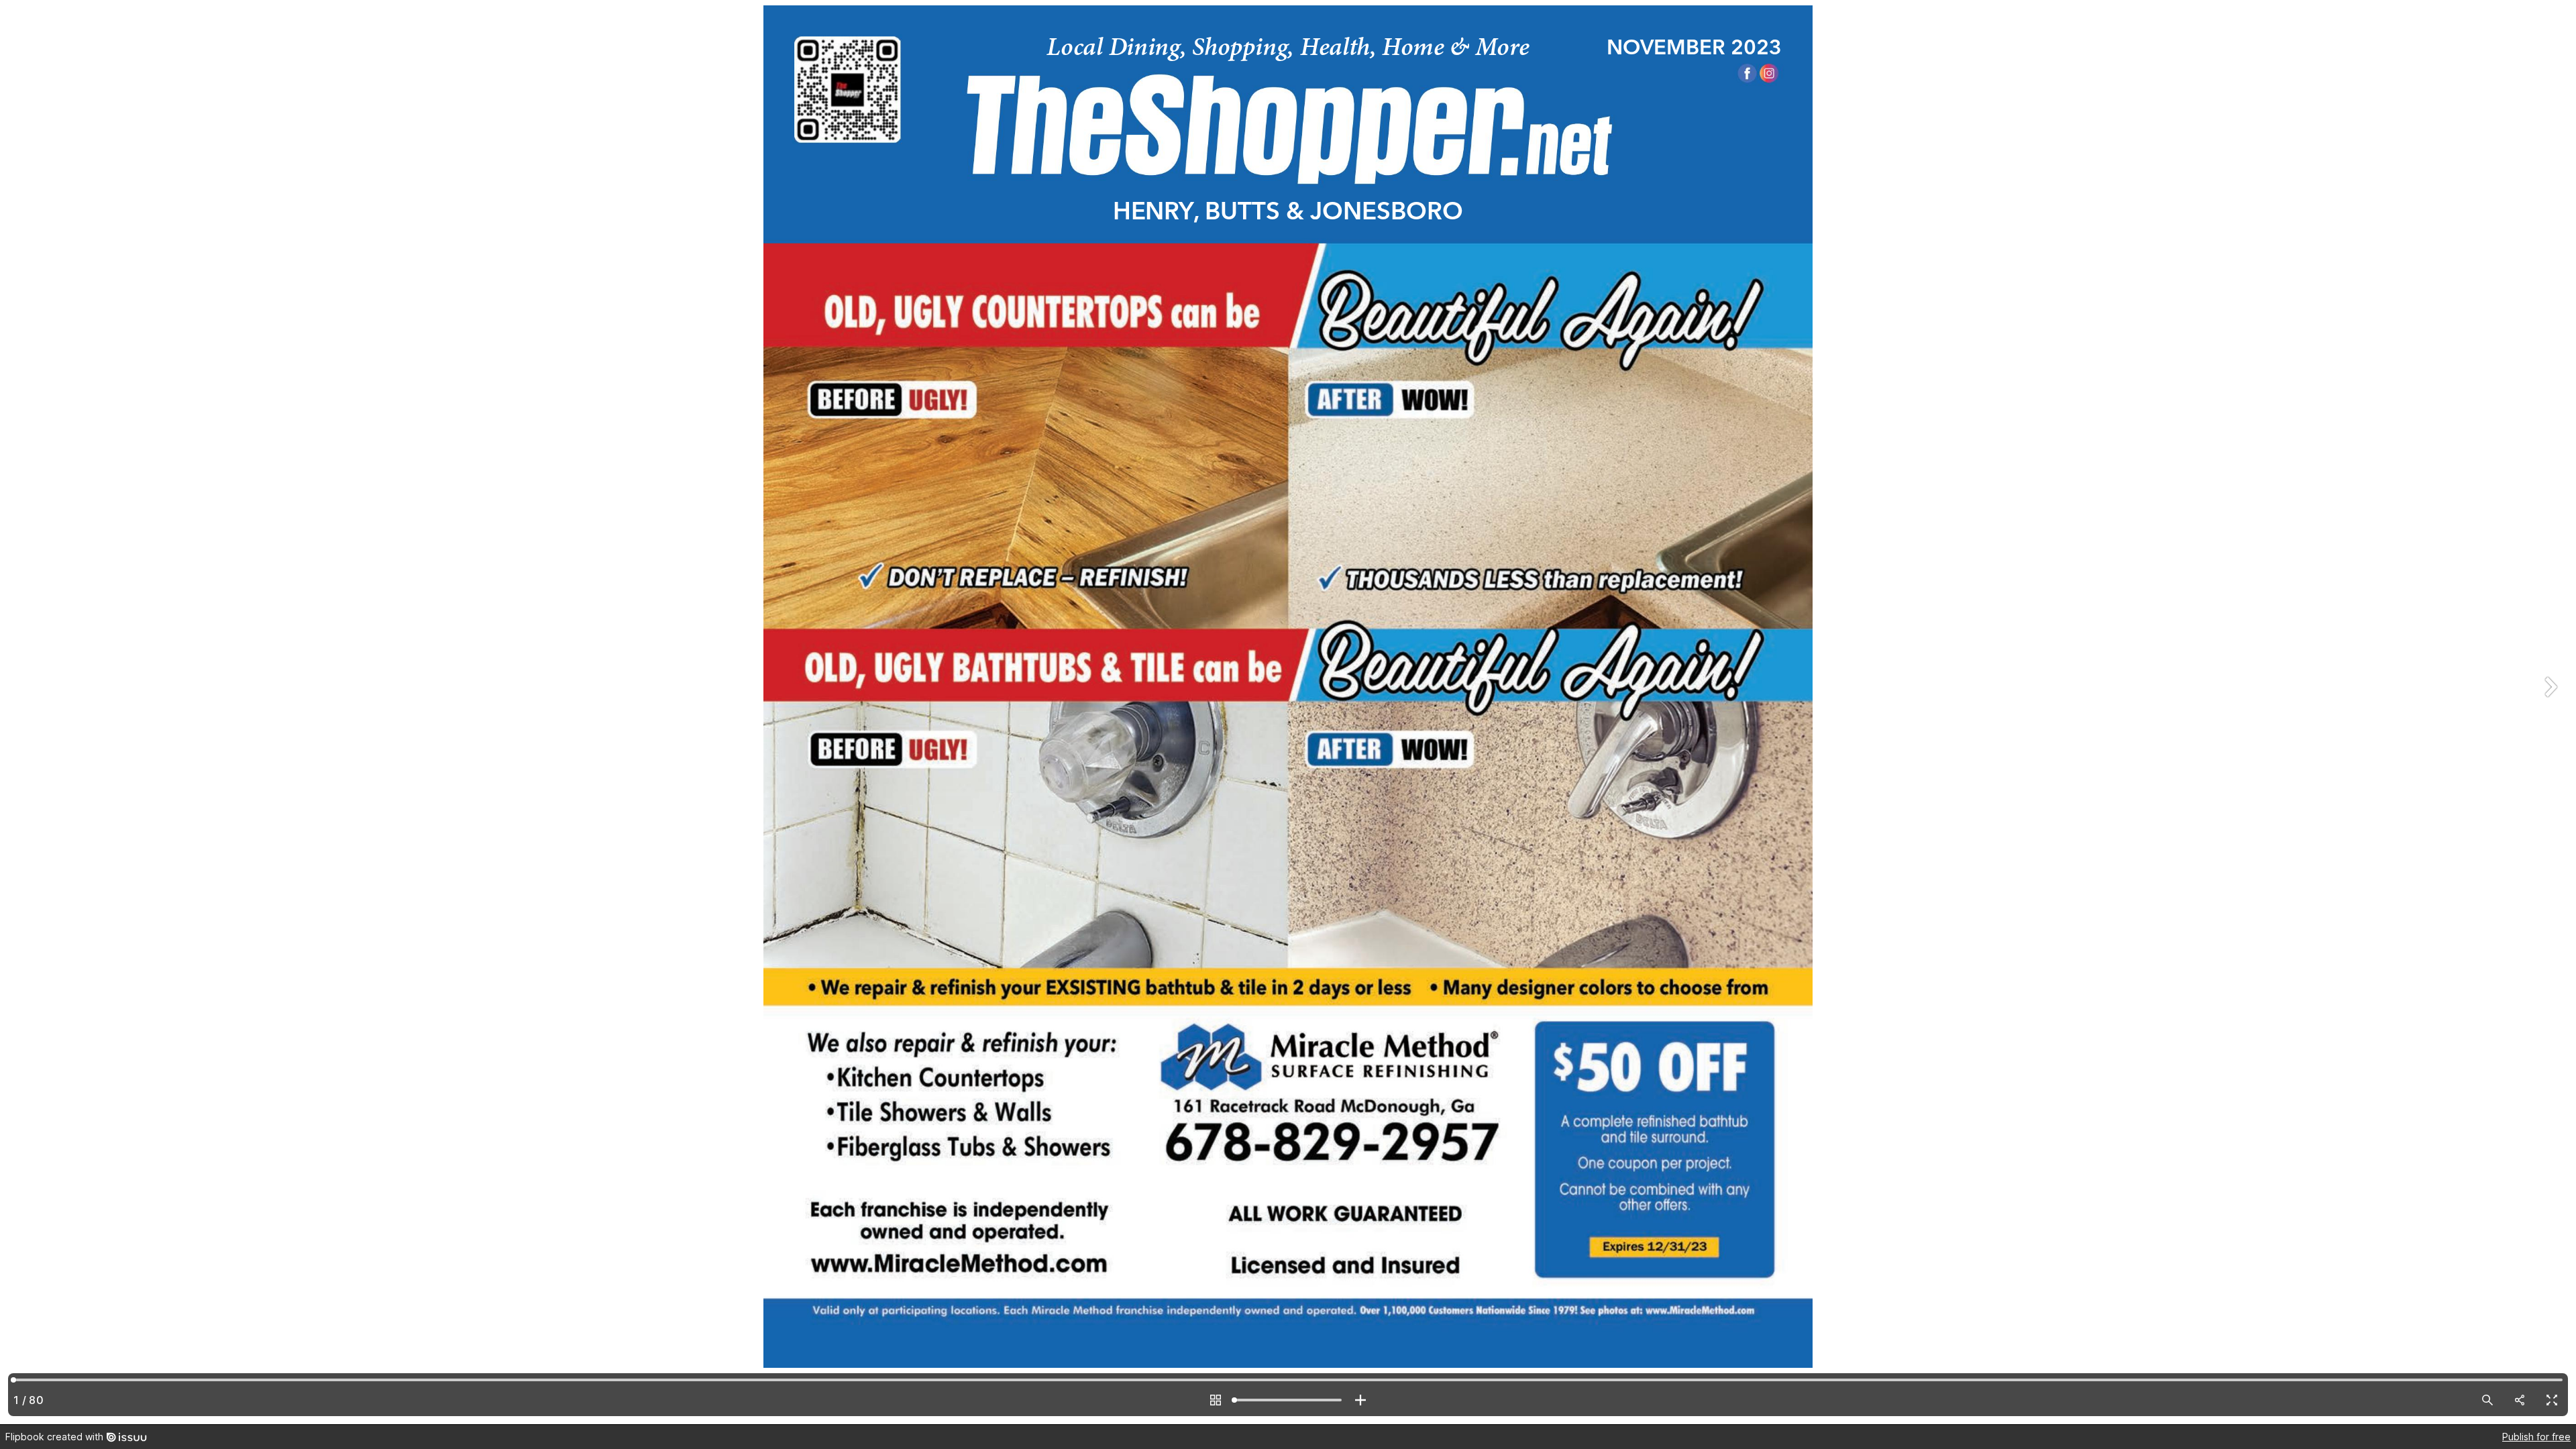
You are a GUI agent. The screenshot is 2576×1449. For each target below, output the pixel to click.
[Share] (2520, 1400)
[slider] (1288, 1400)
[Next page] (2549, 712)
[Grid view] (1216, 1400)
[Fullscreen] (2552, 1400)
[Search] (2487, 1400)
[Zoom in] (1360, 1400)
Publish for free (2536, 1437)
